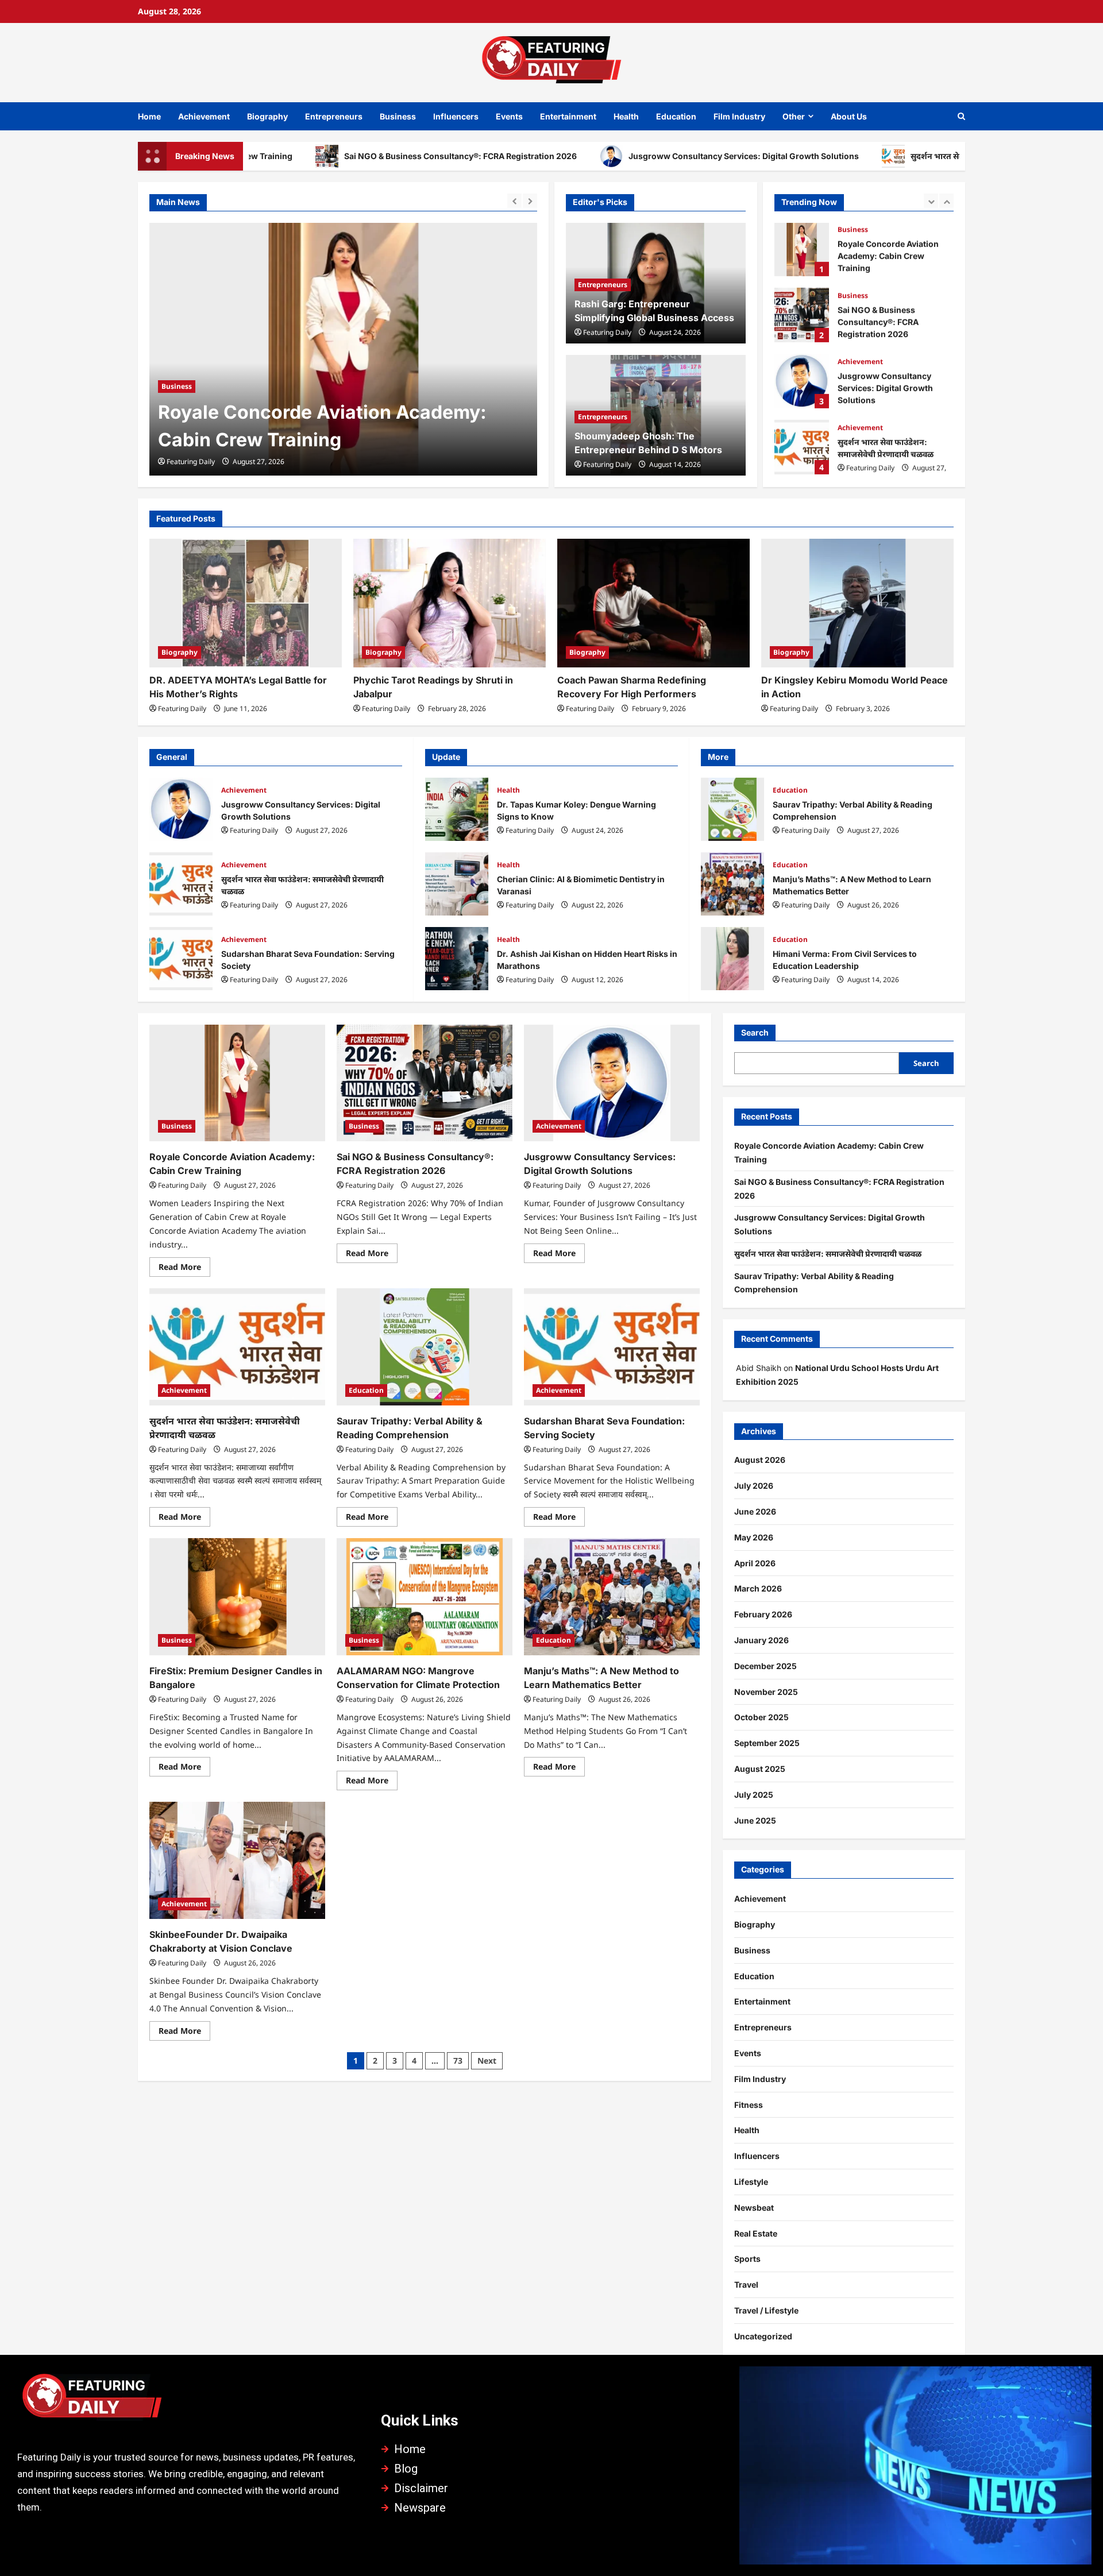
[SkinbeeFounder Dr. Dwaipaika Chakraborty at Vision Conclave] (237, 1860)
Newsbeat (754, 2208)
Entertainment (568, 116)
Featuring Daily (191, 461)
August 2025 (760, 1769)
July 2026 (754, 1486)
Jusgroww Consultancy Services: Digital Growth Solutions (645, 156)
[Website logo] (188, 2400)
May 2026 (754, 1537)
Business (398, 116)
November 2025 (766, 1692)
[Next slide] (530, 201)
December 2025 (765, 1666)
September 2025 (767, 1743)
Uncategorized (763, 2336)
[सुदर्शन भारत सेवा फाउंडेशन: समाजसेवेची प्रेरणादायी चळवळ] (237, 1347)
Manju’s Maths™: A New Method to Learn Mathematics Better (732, 884)
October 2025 (761, 1717)
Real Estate (756, 2233)
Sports (747, 2259)
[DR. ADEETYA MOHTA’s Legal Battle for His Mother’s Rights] (246, 603)
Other (794, 116)
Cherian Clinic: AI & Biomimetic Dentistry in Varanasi (457, 884)
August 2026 (760, 1460)
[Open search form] (961, 116)
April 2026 (755, 1563)
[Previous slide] (514, 201)
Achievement (204, 116)
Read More (184, 1265)
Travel (746, 2285)
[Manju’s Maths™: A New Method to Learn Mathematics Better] (612, 1597)
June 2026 (755, 1511)
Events (509, 116)
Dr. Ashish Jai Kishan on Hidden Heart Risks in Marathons (457, 959)
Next (487, 2061)
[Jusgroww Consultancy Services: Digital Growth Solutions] (612, 1083)
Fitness (749, 2105)
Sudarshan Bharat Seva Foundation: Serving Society (181, 959)
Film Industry (739, 116)
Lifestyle (751, 2182)
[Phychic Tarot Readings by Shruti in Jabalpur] (450, 603)
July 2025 (754, 1795)
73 (458, 2061)
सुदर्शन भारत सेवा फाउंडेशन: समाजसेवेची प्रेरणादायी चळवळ (906, 156)
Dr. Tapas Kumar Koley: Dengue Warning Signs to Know (457, 809)
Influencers (456, 116)
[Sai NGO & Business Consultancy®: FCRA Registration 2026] (343, 349)
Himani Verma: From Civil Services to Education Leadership (732, 959)
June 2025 (755, 1820)
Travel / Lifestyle (766, 2310)
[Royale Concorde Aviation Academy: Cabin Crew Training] (237, 1083)
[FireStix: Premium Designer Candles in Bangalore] (237, 1597)
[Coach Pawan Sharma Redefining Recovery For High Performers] (653, 603)
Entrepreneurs (334, 116)
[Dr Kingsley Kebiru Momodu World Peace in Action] (857, 603)
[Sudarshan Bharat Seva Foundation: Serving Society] (612, 1347)
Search (755, 1032)
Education (676, 116)
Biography (267, 116)
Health (626, 116)
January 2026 (761, 1640)
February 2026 (763, 1614)
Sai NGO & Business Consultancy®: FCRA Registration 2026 (362, 156)
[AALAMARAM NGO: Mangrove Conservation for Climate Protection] (425, 1597)
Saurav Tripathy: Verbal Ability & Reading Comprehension (802, 448)
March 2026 (758, 1588)
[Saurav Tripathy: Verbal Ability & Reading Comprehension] (425, 1347)
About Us (849, 116)
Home (149, 116)
